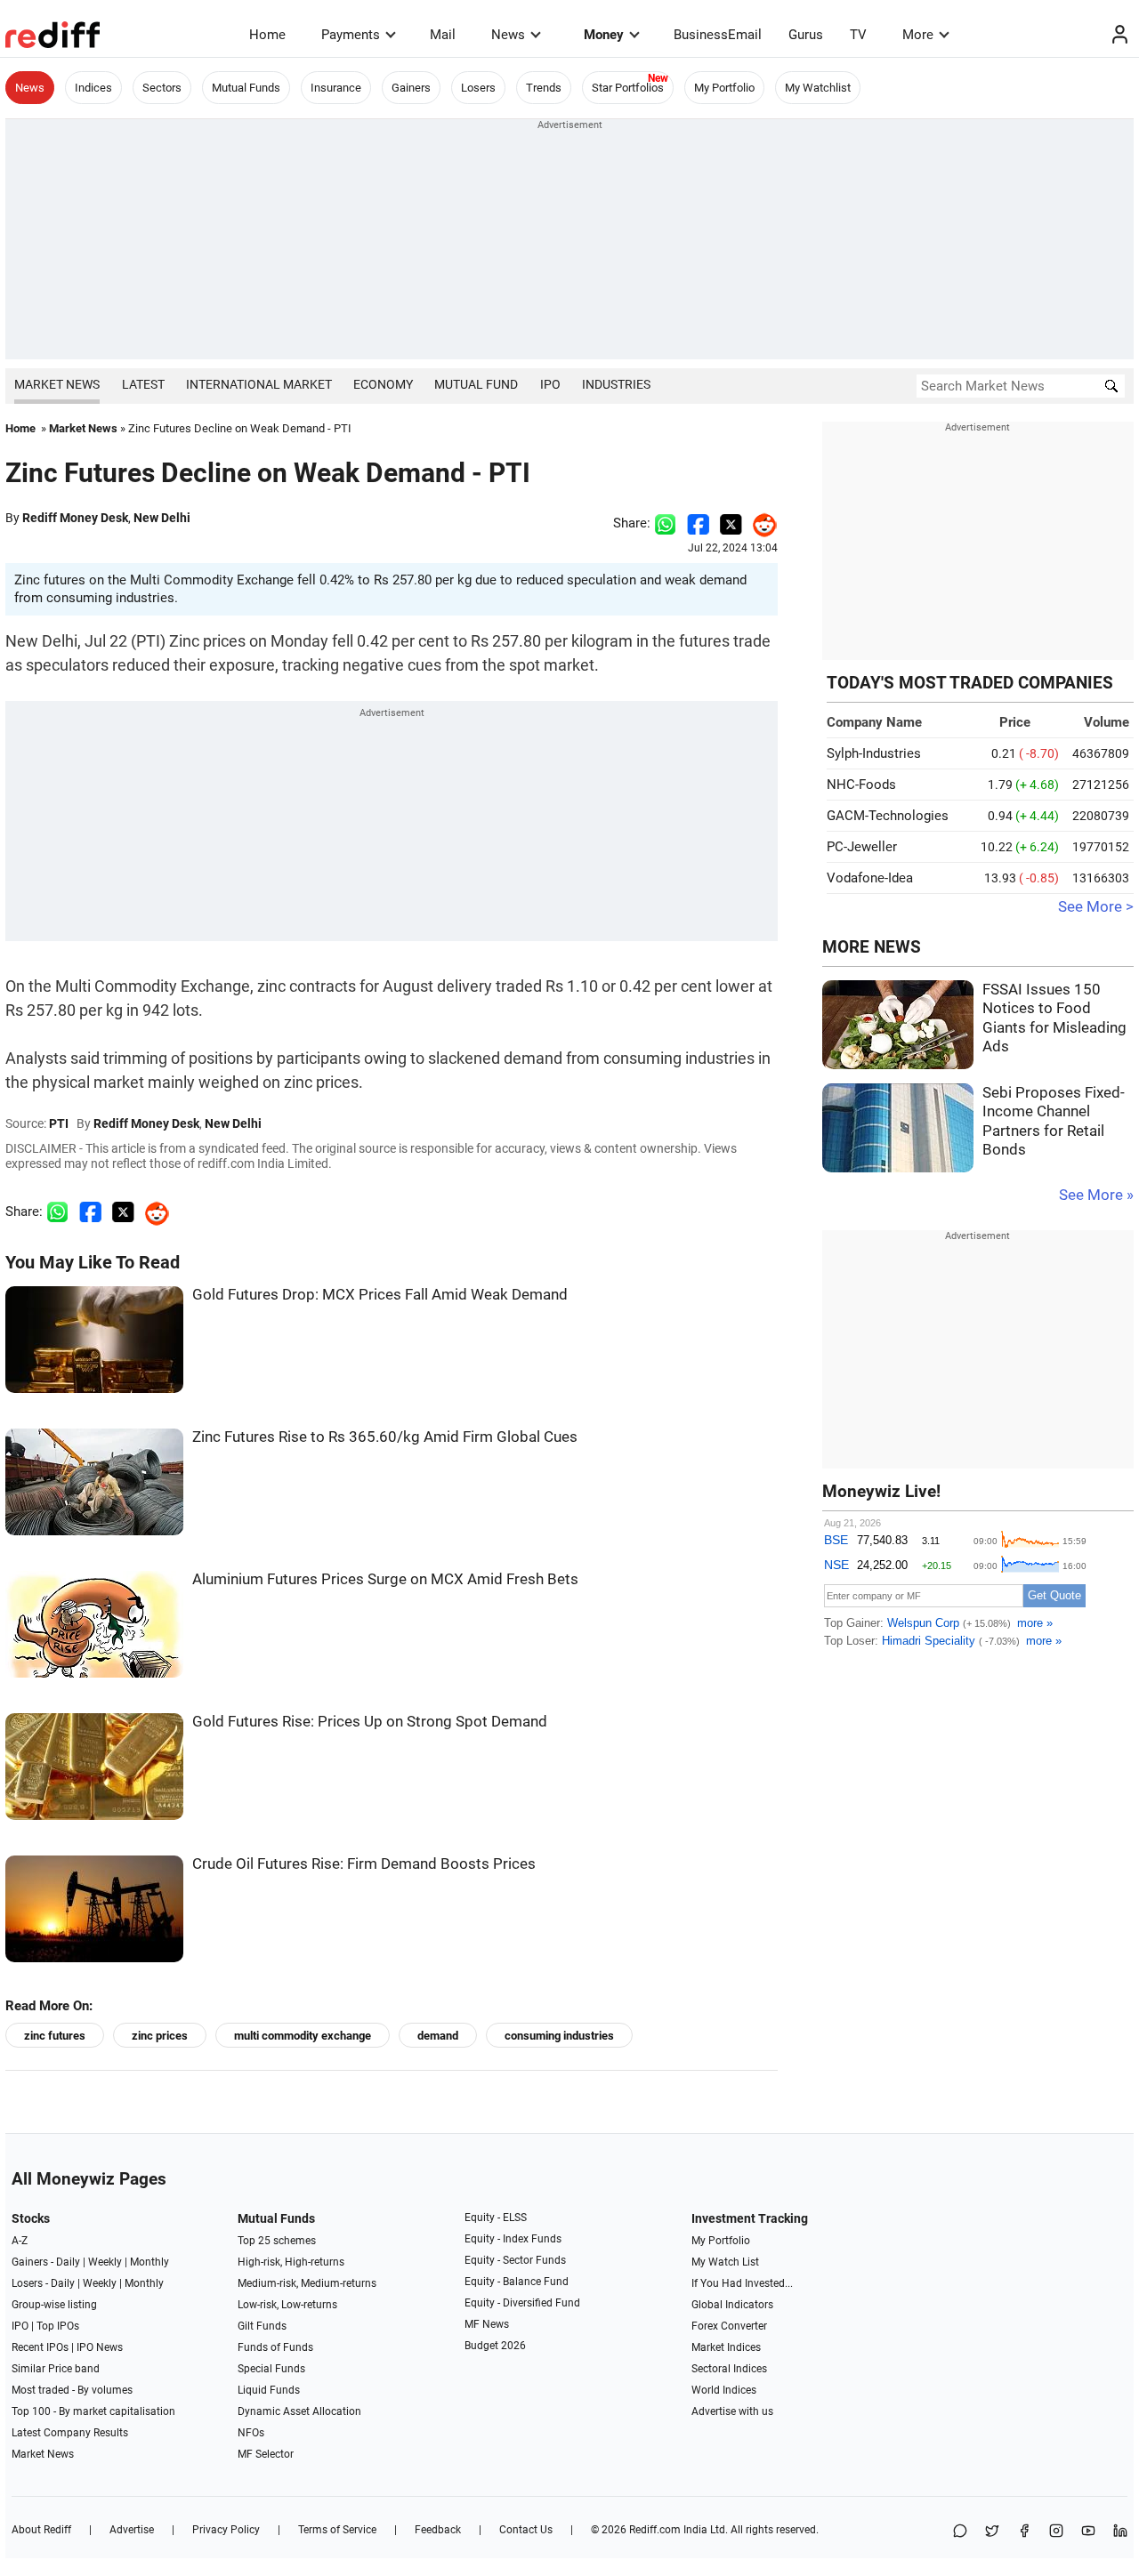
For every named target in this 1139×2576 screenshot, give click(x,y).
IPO (550, 384)
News (508, 35)
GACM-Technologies (888, 816)
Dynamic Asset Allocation (299, 2411)
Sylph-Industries (874, 753)
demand (438, 2036)
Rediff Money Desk (75, 518)
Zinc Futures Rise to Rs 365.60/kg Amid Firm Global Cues (385, 1437)
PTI (59, 1123)
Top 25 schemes (277, 2241)
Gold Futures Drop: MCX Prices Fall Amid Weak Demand (380, 1295)
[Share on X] (992, 2532)
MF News (487, 2324)
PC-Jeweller (862, 847)
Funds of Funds (275, 2347)
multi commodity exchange (303, 2036)
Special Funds (271, 2369)
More (918, 35)
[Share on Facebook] (698, 523)
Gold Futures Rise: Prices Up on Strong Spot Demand (370, 1722)
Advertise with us (732, 2411)
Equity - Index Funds (513, 2239)
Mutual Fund (476, 384)
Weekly (105, 2262)
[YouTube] (1088, 2532)
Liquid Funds (269, 2390)
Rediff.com (655, 2530)
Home (267, 35)
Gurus (806, 35)
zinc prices (160, 2036)
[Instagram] (1056, 2532)
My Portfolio (724, 88)
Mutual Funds (246, 88)
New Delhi (162, 518)
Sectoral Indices (729, 2369)
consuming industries (559, 2036)
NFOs (251, 2433)
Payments (351, 35)
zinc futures (55, 2036)
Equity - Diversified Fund (522, 2303)
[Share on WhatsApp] (960, 2532)
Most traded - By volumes (72, 2390)
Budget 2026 (495, 2346)
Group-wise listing (54, 2305)
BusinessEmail (718, 35)
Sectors (162, 88)
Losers (478, 88)
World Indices (724, 2390)
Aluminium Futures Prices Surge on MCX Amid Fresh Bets (385, 1579)
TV (858, 35)
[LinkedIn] (1120, 2532)
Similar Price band (56, 2369)
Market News (57, 384)
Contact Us (526, 2530)
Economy (383, 384)
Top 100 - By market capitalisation (93, 2411)
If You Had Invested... (742, 2283)
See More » (1096, 1195)
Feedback (438, 2530)
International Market (259, 384)
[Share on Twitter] (731, 523)
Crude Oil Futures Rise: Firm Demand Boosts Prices (364, 1864)
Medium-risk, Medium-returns (307, 2283)
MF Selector (266, 2454)
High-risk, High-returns (291, 2262)
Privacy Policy (226, 2530)
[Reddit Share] (760, 523)
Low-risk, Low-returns (287, 2305)
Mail (443, 35)
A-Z (20, 2241)
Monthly (149, 2262)
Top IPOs (58, 2326)
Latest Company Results (70, 2433)
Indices (93, 88)
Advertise (132, 2530)
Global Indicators (732, 2305)
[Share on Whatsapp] (665, 523)
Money (604, 35)
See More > (1096, 907)
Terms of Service (337, 2530)
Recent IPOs (40, 2347)
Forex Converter (729, 2326)
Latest (143, 384)
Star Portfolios (628, 88)
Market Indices (726, 2347)
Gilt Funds (262, 2326)
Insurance (336, 88)
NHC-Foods (861, 785)
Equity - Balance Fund (517, 2282)
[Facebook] (1024, 2532)
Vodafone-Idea (870, 878)
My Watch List (725, 2262)
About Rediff (41, 2530)
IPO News (100, 2347)
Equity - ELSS (496, 2218)
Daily (68, 2262)
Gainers (411, 88)
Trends (544, 88)
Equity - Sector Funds (515, 2260)
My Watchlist (818, 88)
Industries (616, 384)
